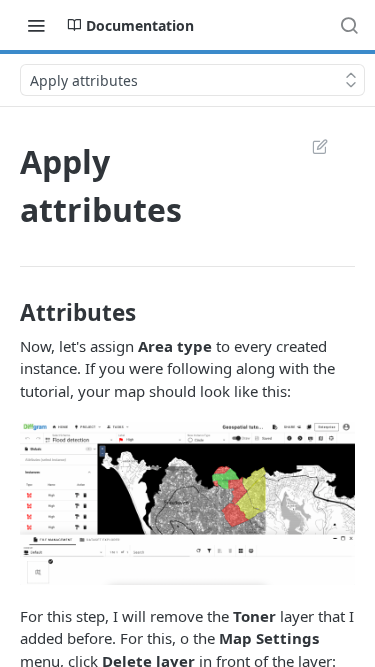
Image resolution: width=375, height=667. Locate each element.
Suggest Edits (310, 146)
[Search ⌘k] (349, 25)
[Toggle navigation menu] (36, 25)
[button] (187, 503)
